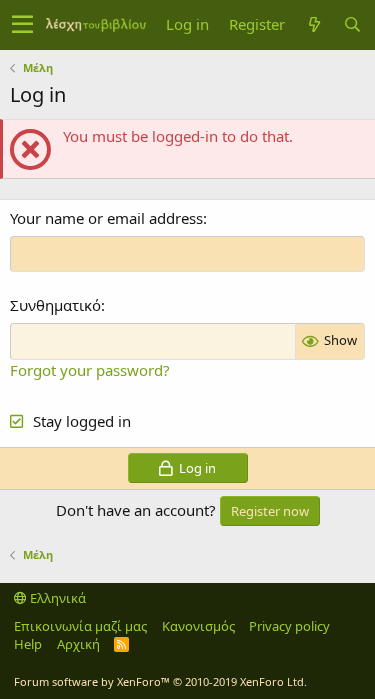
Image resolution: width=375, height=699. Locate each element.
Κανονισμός (198, 626)
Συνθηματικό (55, 305)
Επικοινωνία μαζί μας (80, 626)
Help (28, 644)
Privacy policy (289, 626)
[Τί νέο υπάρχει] (314, 24)
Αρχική (78, 644)
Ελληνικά (56, 598)
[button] (22, 25)
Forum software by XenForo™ (160, 681)
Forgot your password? (90, 370)
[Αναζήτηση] (352, 24)
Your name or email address (106, 218)
